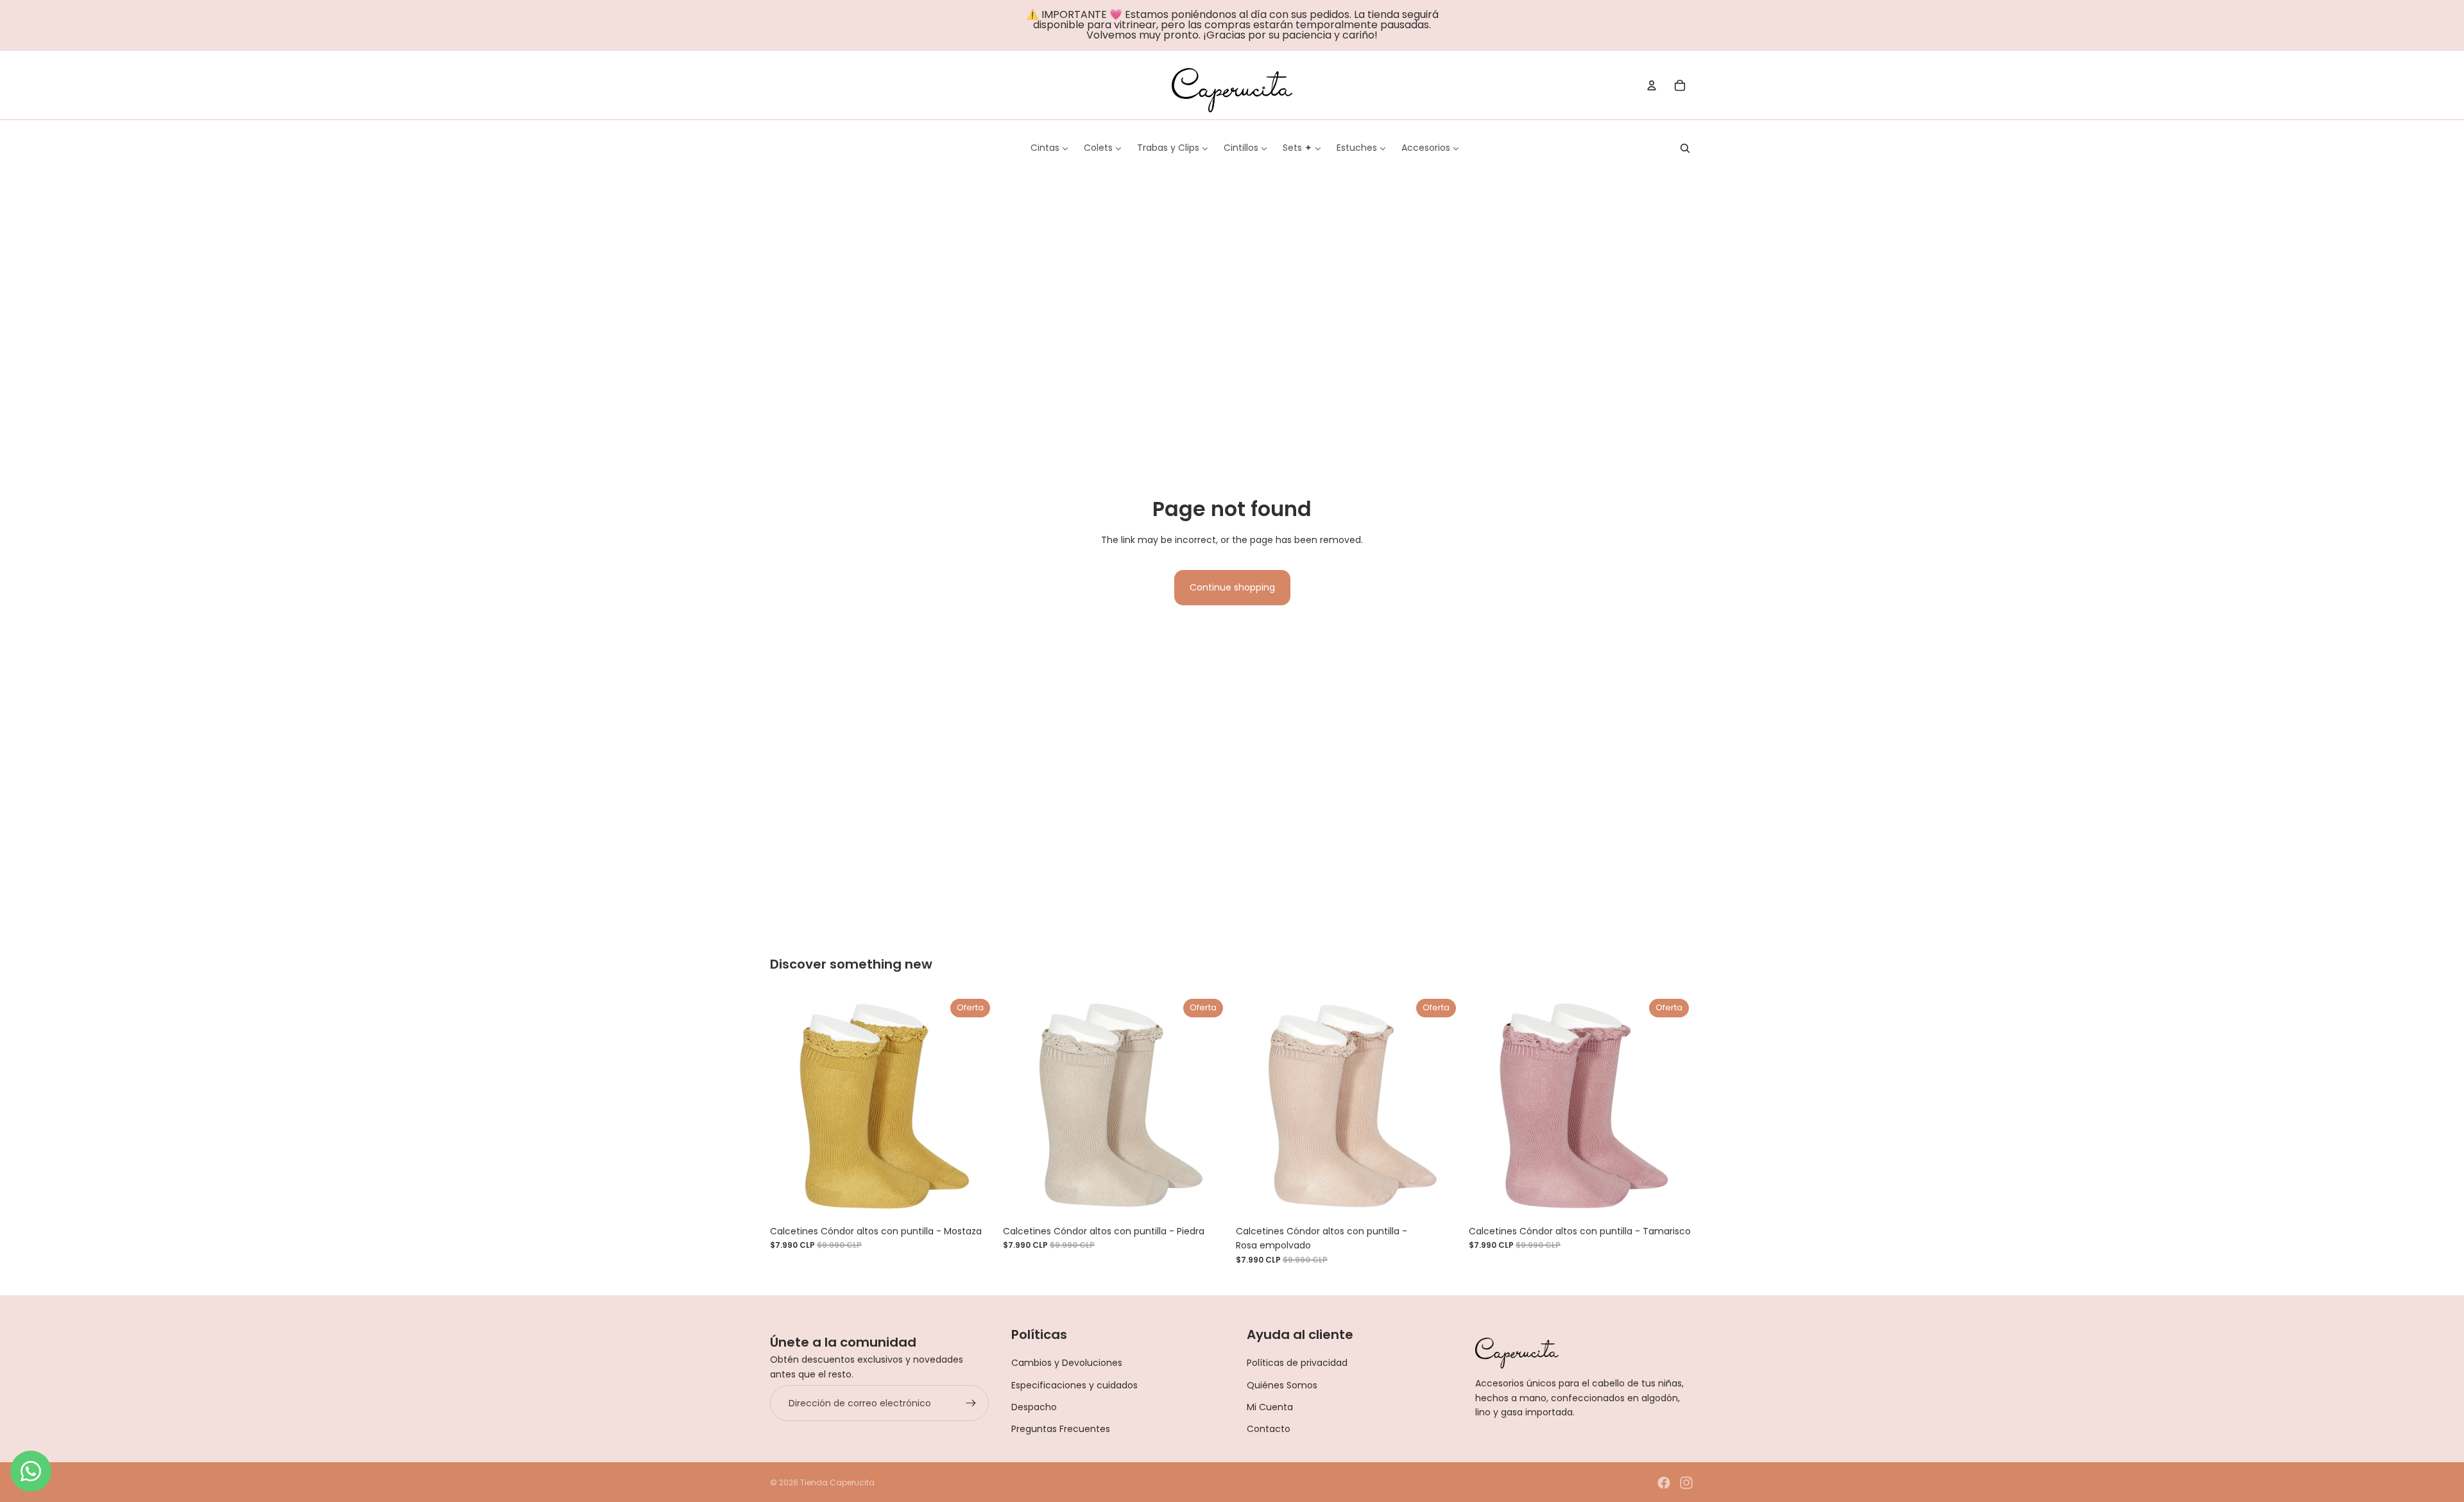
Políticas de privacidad (1297, 1363)
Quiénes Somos (1282, 1385)
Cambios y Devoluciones (1067, 1363)
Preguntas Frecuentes (1061, 1429)
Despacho (1034, 1407)
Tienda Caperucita (837, 1482)
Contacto (1269, 1429)
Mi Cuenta (1270, 1407)
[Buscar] (1685, 148)
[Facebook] (1664, 1483)
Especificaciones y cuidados (1074, 1385)
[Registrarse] (971, 1403)
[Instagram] (1686, 1483)
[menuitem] (1049, 148)
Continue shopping (1232, 587)
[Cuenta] (1652, 85)
